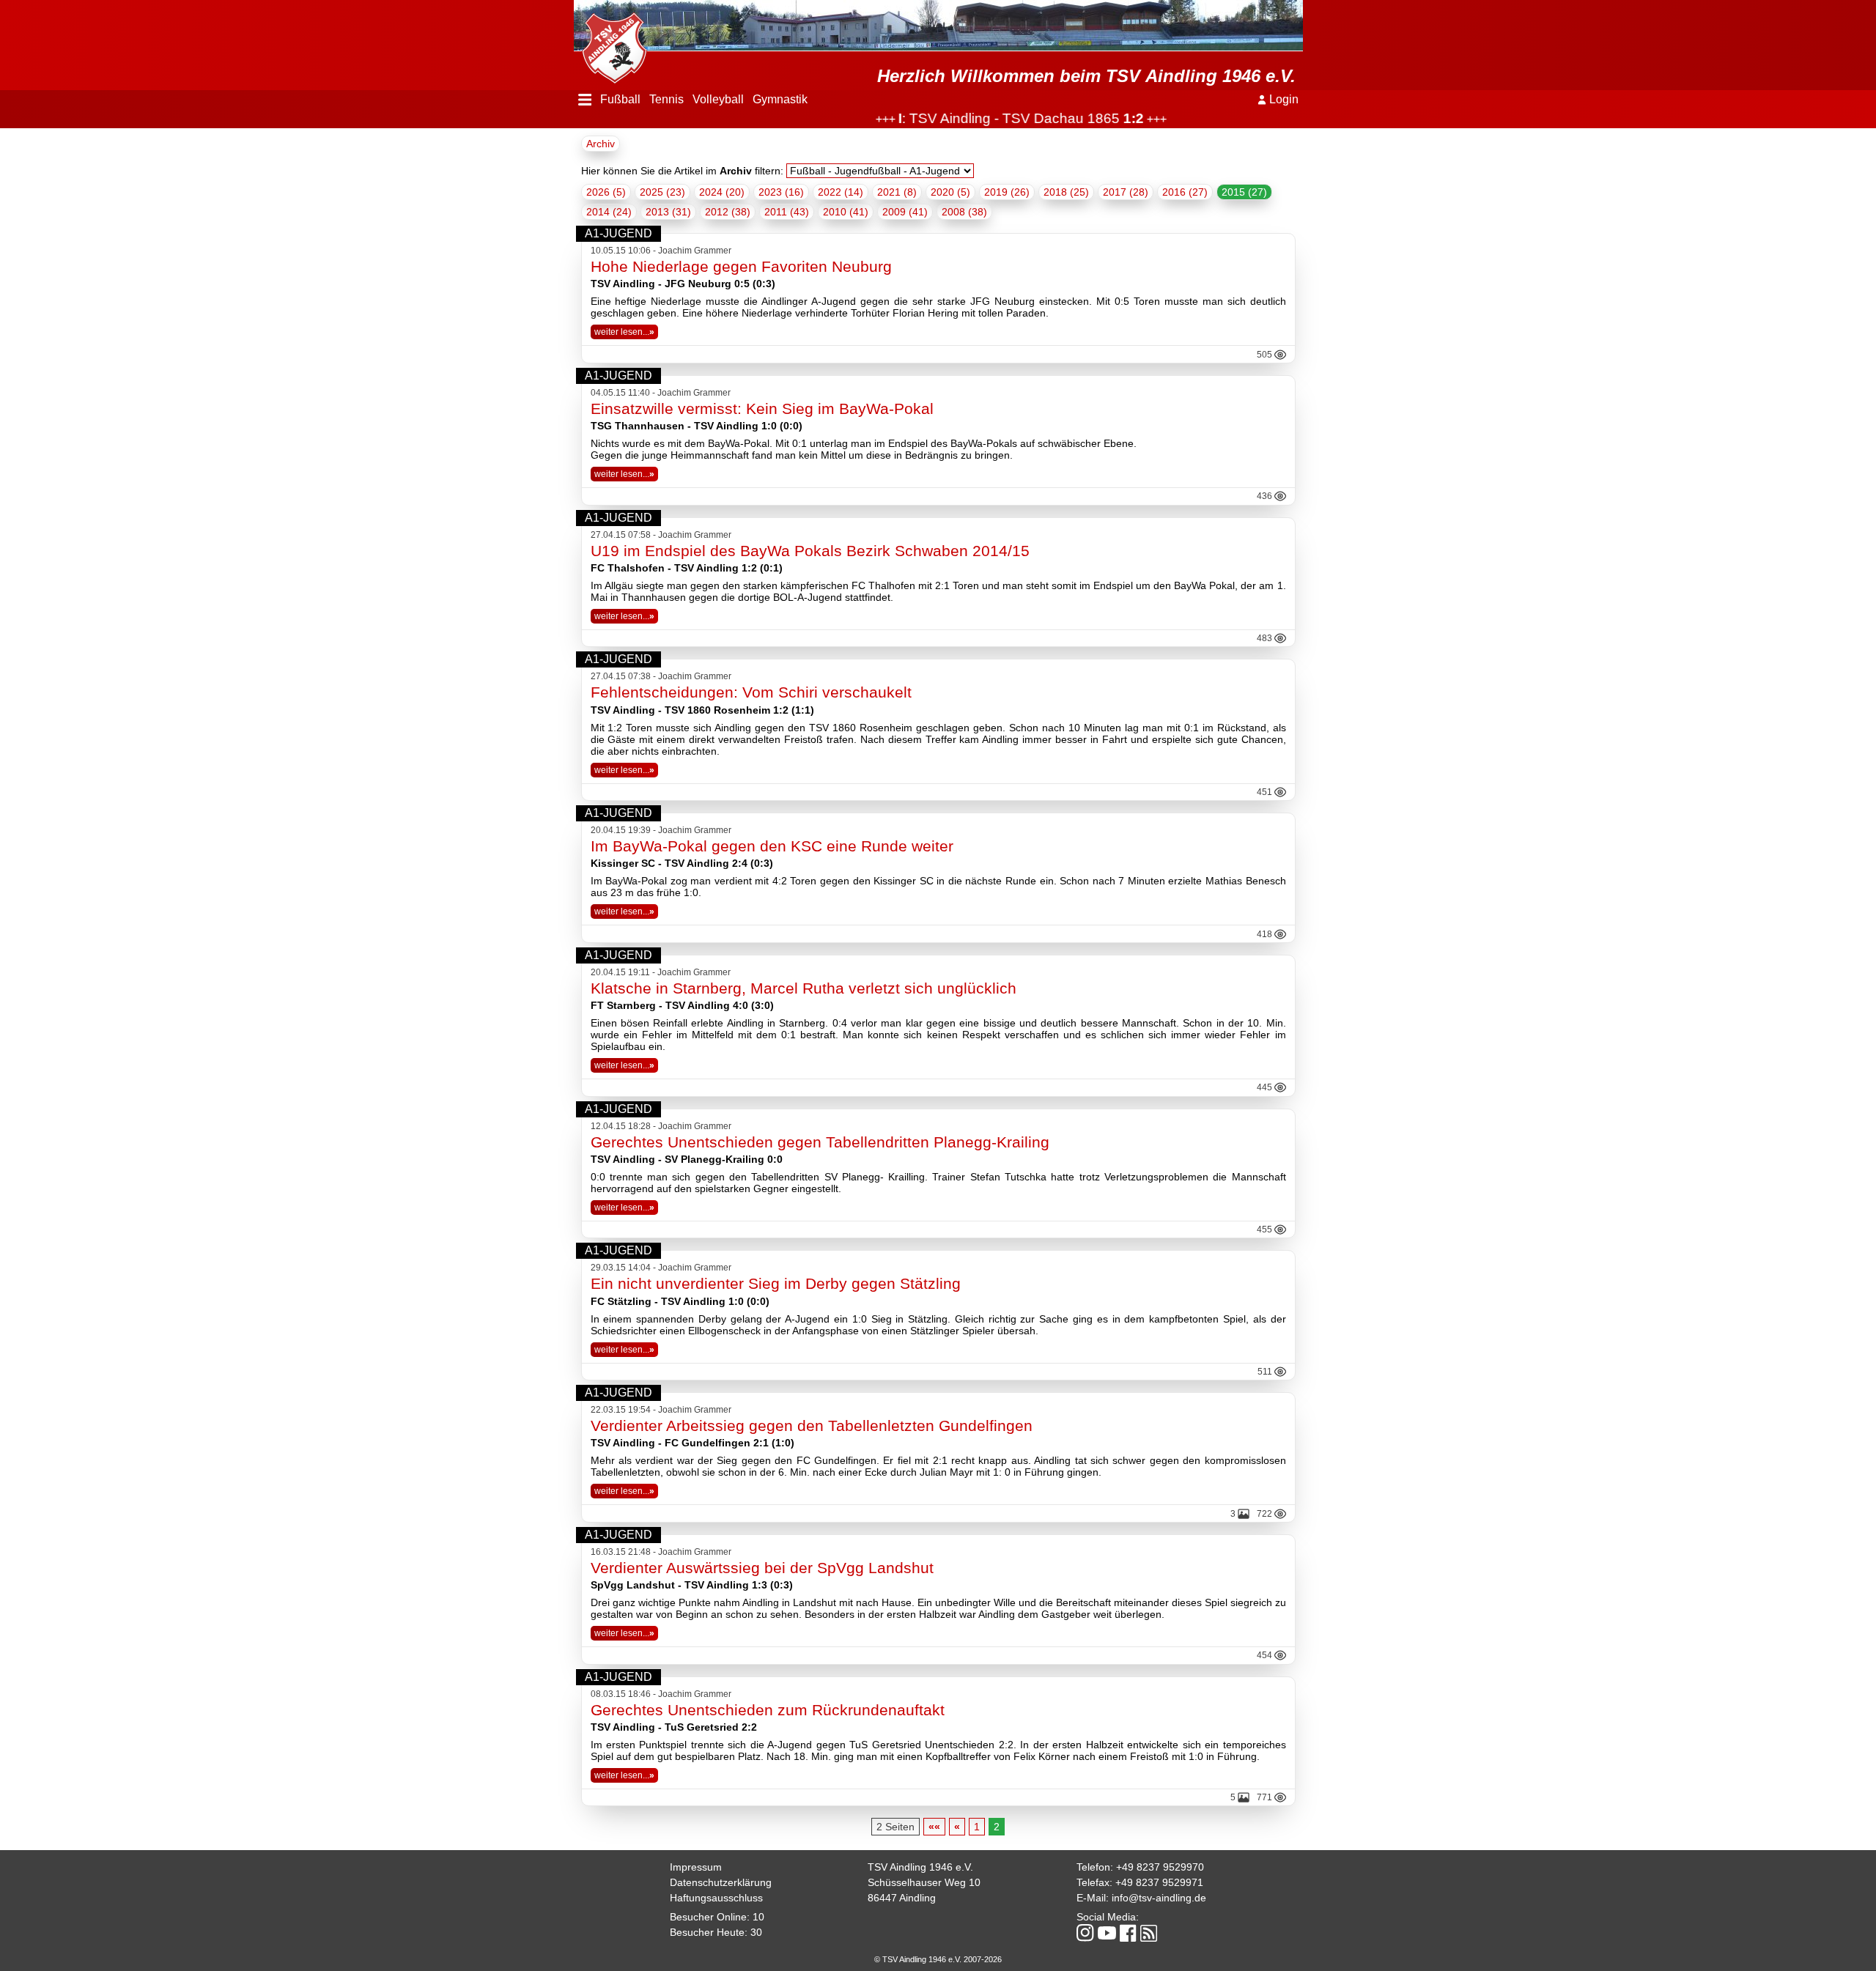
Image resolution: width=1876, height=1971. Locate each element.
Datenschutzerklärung (721, 1882)
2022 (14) (841, 192)
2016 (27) (1185, 192)
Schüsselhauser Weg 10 (924, 1882)
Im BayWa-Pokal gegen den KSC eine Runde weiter (772, 846)
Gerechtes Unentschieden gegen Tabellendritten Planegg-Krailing (820, 1142)
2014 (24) (609, 212)
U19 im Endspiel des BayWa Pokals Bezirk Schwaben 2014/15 (810, 551)
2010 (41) (846, 212)
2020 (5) (950, 192)
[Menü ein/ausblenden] (585, 100)
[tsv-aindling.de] (610, 44)
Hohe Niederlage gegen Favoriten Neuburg (741, 266)
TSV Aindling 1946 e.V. (920, 1867)
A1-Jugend (618, 233)
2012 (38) (728, 212)
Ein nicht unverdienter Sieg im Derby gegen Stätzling (776, 1283)
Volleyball (718, 99)
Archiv (601, 144)
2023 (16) (781, 192)
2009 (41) (905, 212)
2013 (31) (668, 212)
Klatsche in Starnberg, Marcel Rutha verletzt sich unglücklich (804, 988)
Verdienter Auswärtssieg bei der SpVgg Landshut (762, 1568)
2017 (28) (1126, 192)
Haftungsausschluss (716, 1898)
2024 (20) (722, 192)
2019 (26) (1007, 192)
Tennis (666, 99)
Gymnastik (780, 99)
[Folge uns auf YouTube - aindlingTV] (1107, 1934)
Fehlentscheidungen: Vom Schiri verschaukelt (751, 692)
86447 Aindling (902, 1898)
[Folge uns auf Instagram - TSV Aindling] (1085, 1934)
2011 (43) (787, 212)
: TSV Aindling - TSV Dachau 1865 (975, 118)
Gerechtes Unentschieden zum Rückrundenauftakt (768, 1710)
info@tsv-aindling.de (1159, 1898)
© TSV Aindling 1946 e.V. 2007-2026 (938, 1959)
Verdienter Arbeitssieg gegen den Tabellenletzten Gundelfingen (812, 1425)
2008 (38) (964, 212)
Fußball (620, 99)
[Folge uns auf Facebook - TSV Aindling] (1128, 1934)
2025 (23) (662, 192)
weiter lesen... (624, 332)
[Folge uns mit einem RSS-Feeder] (1149, 1934)
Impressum (696, 1867)
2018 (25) (1066, 192)
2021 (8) (897, 192)
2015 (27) (1244, 192)
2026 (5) (606, 192)
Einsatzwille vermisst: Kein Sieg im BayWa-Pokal (762, 408)
